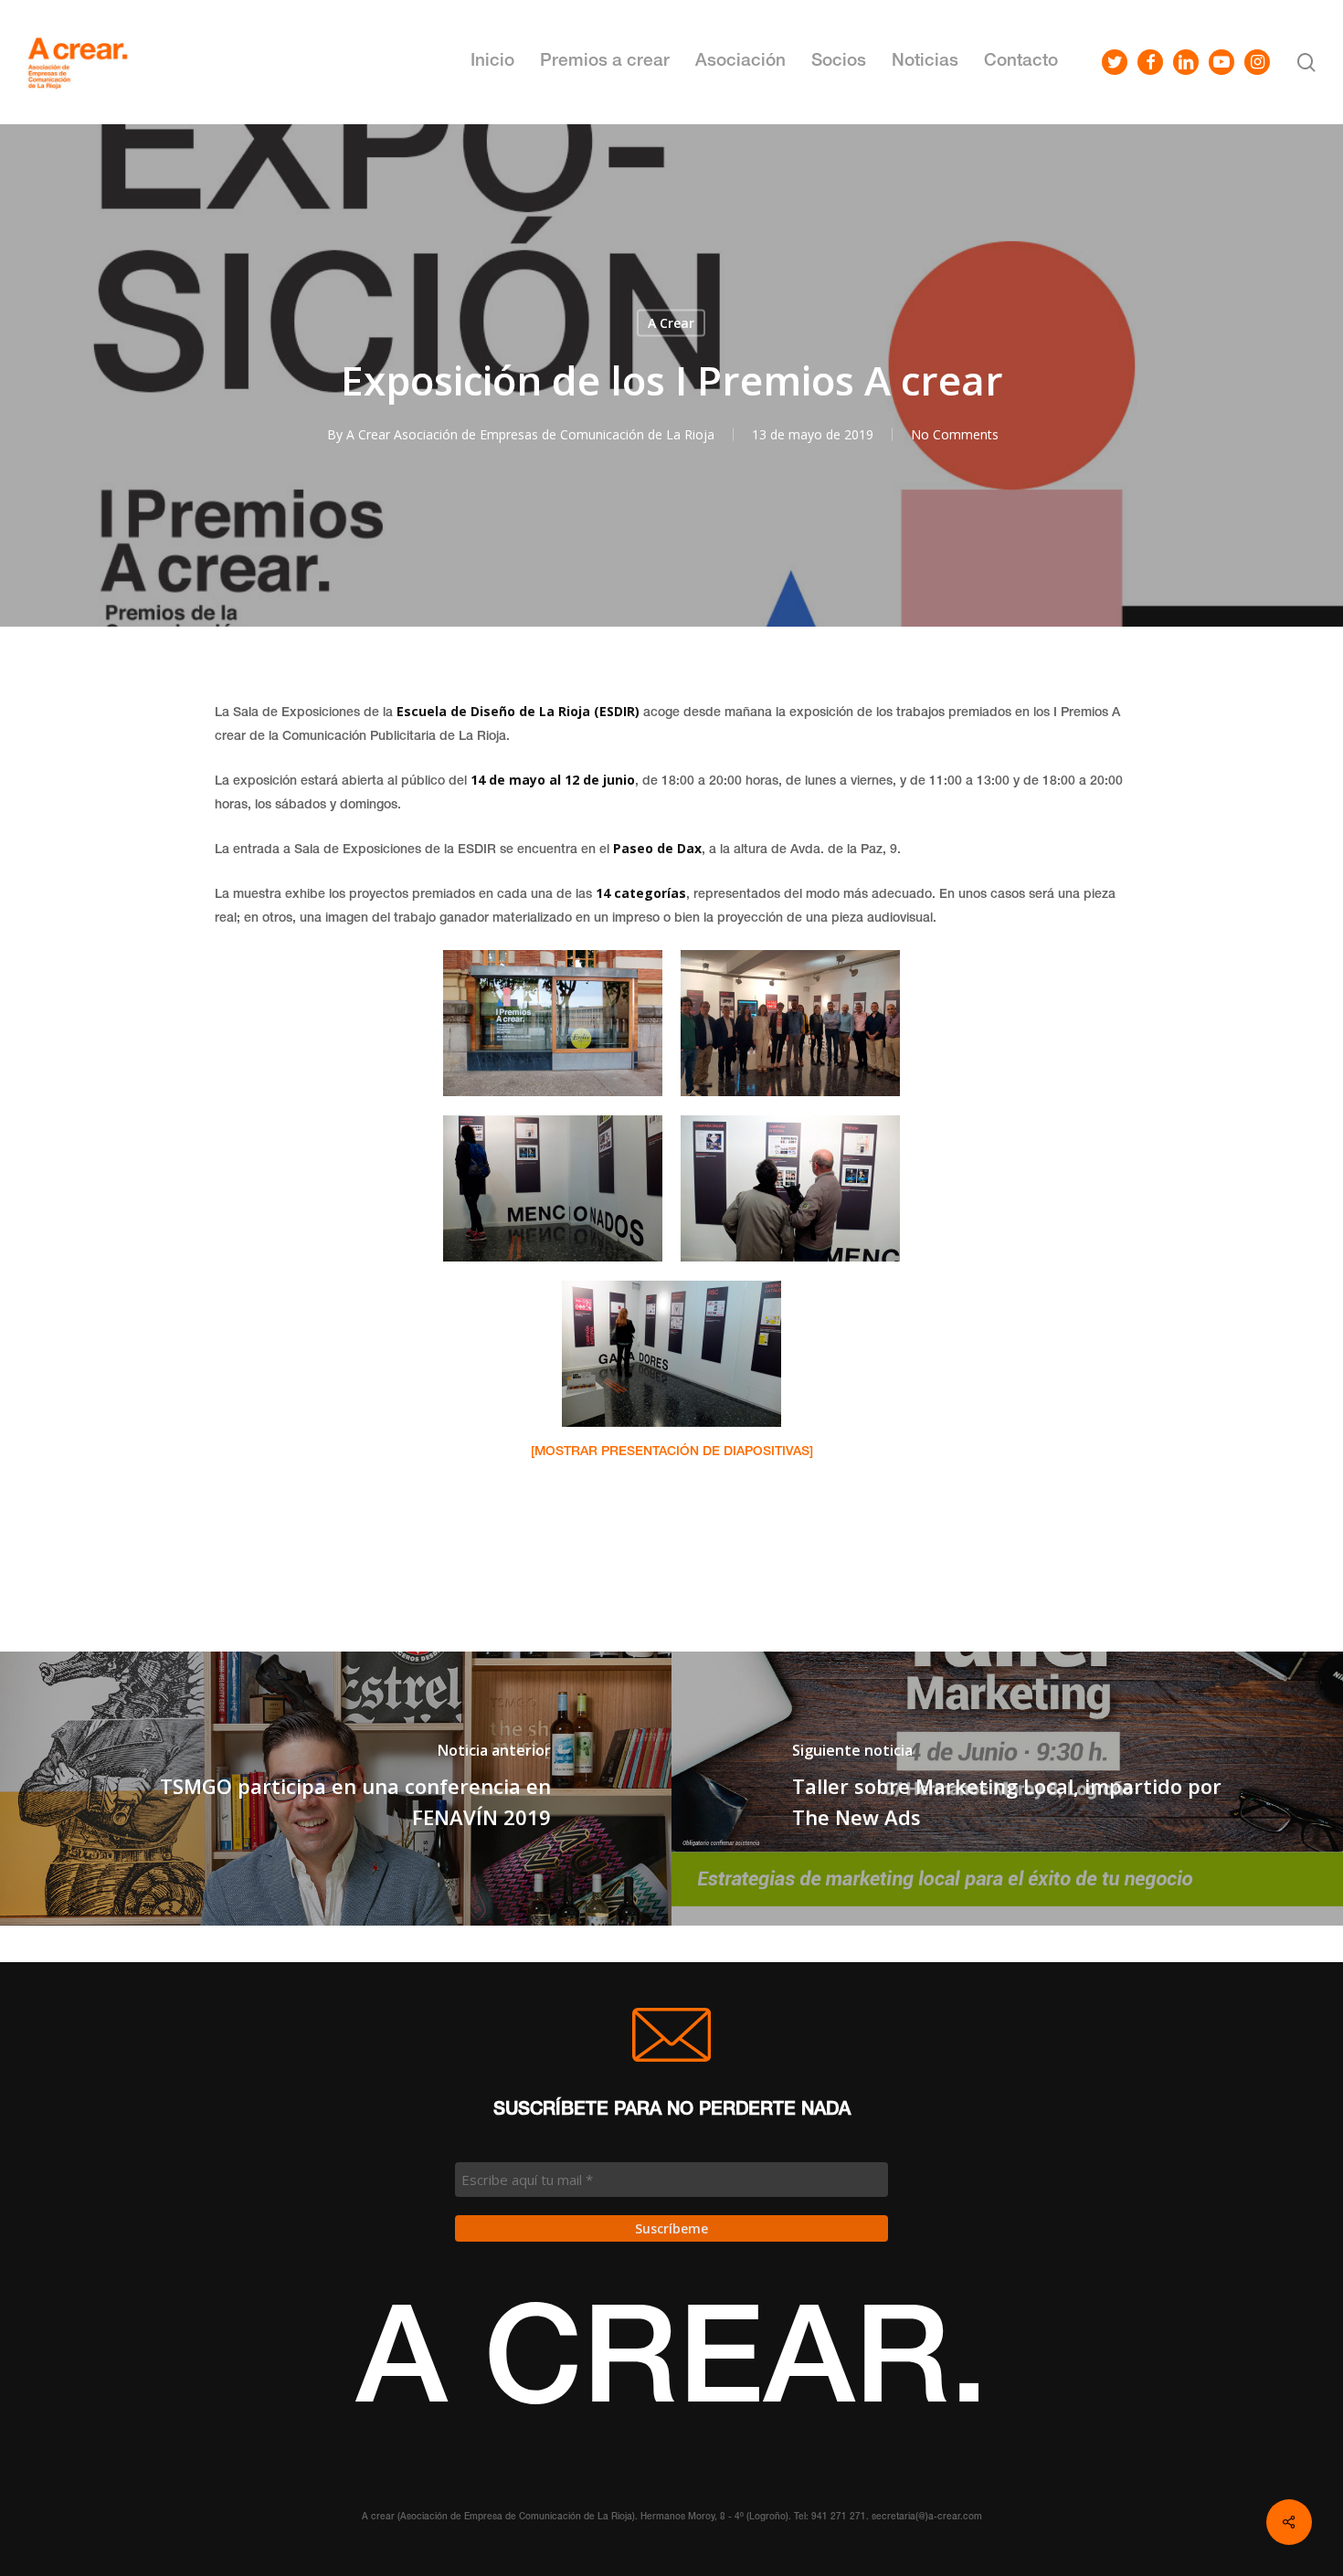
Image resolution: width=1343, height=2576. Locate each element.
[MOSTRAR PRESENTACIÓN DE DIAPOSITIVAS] (672, 1452)
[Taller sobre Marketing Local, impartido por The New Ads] (1007, 1789)
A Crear (671, 323)
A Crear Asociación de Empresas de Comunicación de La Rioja (530, 434)
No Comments (955, 434)
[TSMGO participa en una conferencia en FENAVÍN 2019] (336, 1789)
